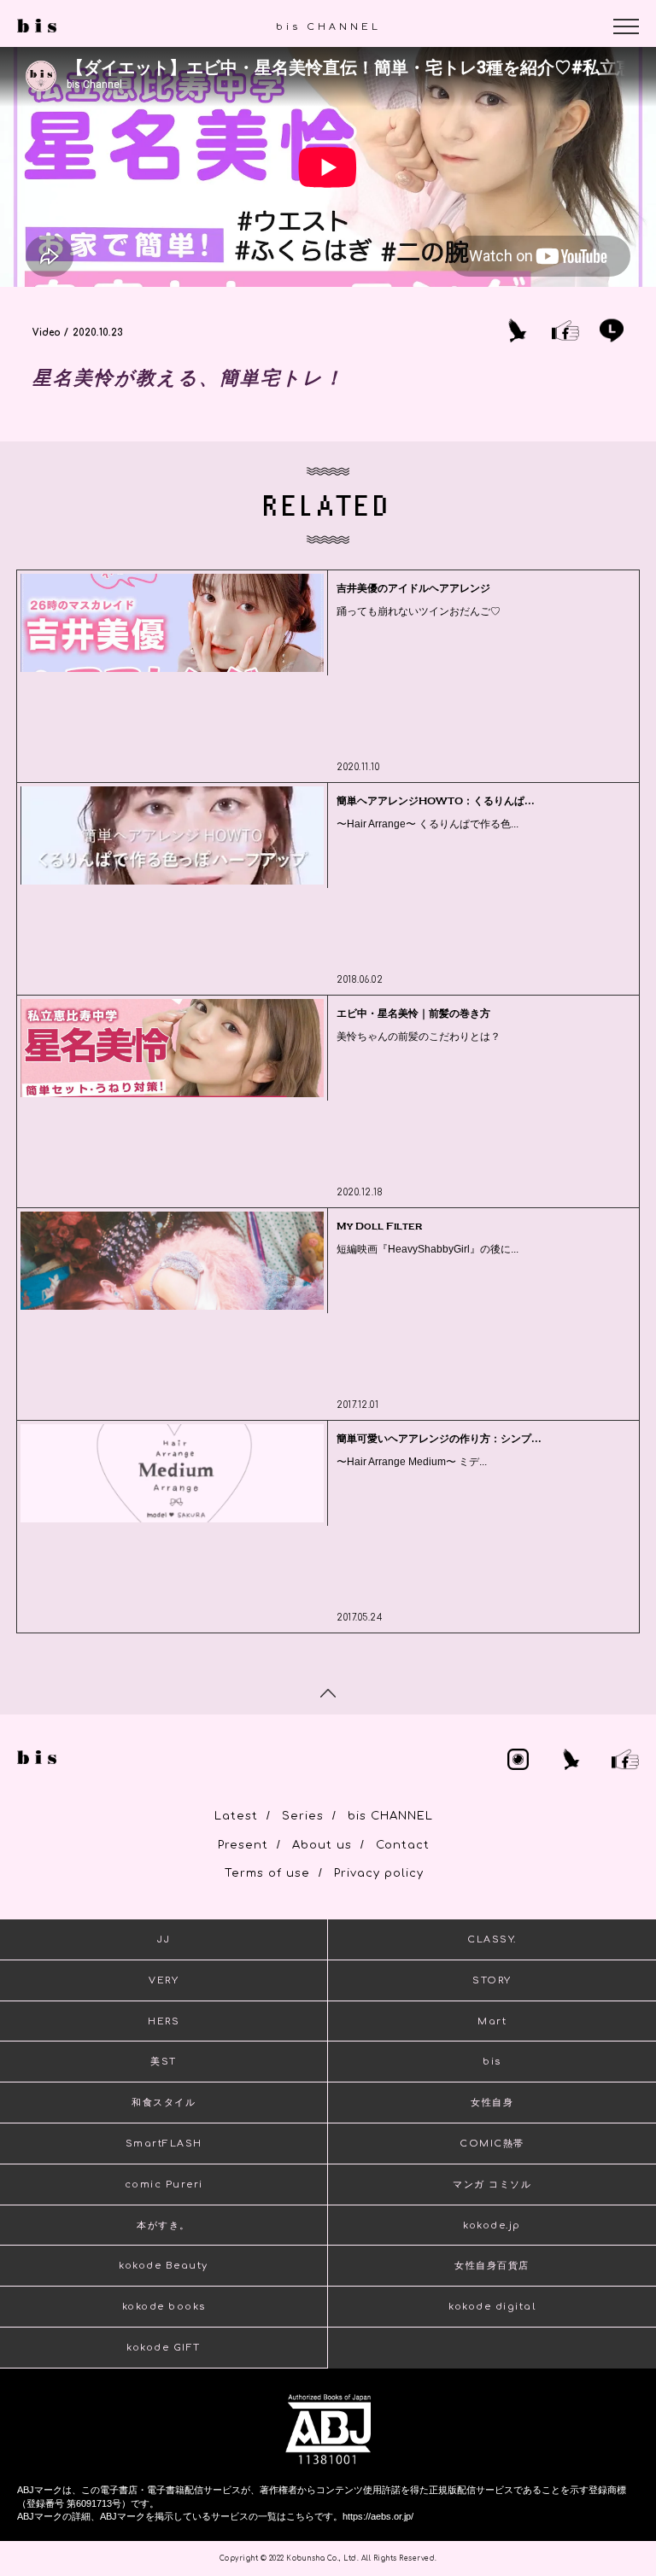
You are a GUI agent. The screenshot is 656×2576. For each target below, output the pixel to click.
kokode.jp (492, 2226)
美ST (164, 2062)
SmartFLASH (164, 2144)
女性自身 (492, 2103)
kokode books (164, 2307)
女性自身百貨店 (492, 2266)
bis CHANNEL (390, 1816)
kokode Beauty (164, 2266)
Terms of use (267, 1873)
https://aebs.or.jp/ (378, 2516)
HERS (164, 2021)
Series (303, 1816)
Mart (492, 2021)
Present (243, 1845)
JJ (164, 1939)
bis (492, 2062)
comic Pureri (164, 2185)
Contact (403, 1845)
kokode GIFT (164, 2348)
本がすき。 (164, 2226)
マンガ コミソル (492, 2185)
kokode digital (492, 2307)
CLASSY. (492, 1939)
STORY (492, 1980)
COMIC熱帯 (492, 2144)
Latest (236, 1816)
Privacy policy (379, 1873)
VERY (164, 1980)
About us (322, 1845)
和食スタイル (164, 2103)
